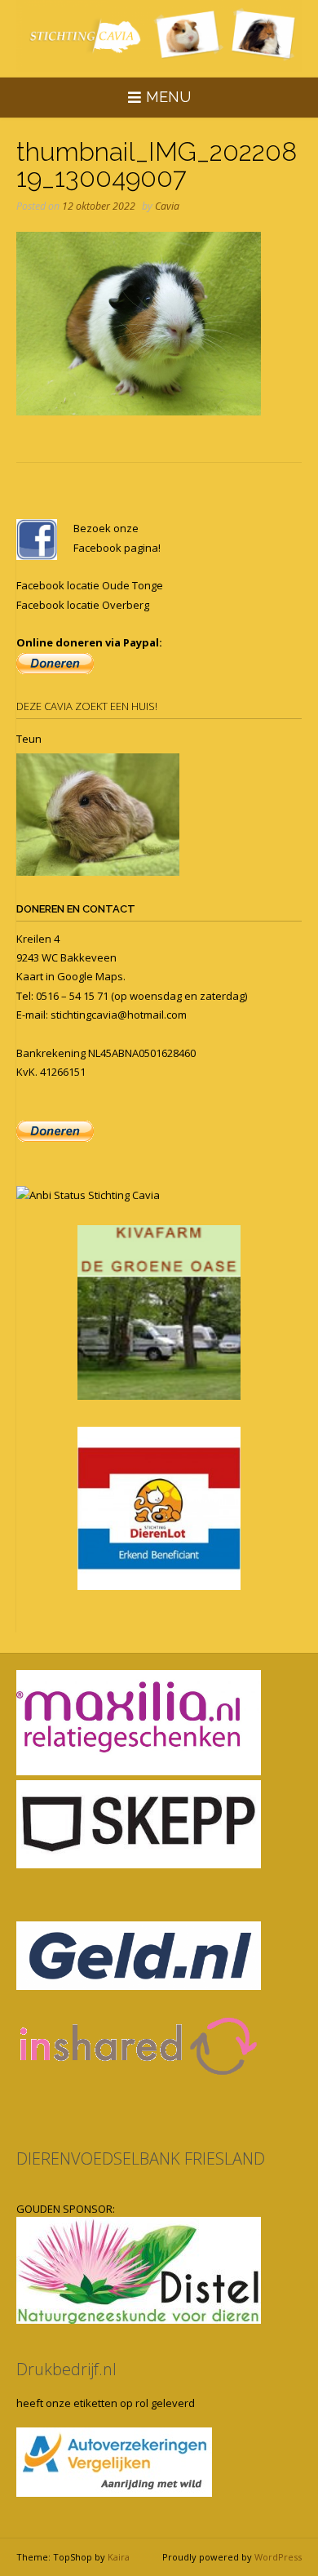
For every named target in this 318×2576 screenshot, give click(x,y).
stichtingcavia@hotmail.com (119, 1015)
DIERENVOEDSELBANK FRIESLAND (141, 2159)
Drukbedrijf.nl (66, 2369)
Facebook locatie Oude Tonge (90, 585)
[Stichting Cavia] (159, 36)
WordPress (278, 2557)
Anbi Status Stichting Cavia (95, 1195)
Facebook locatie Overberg (83, 605)
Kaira (119, 2557)
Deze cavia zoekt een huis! (87, 706)
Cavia (167, 206)
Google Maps (90, 976)
